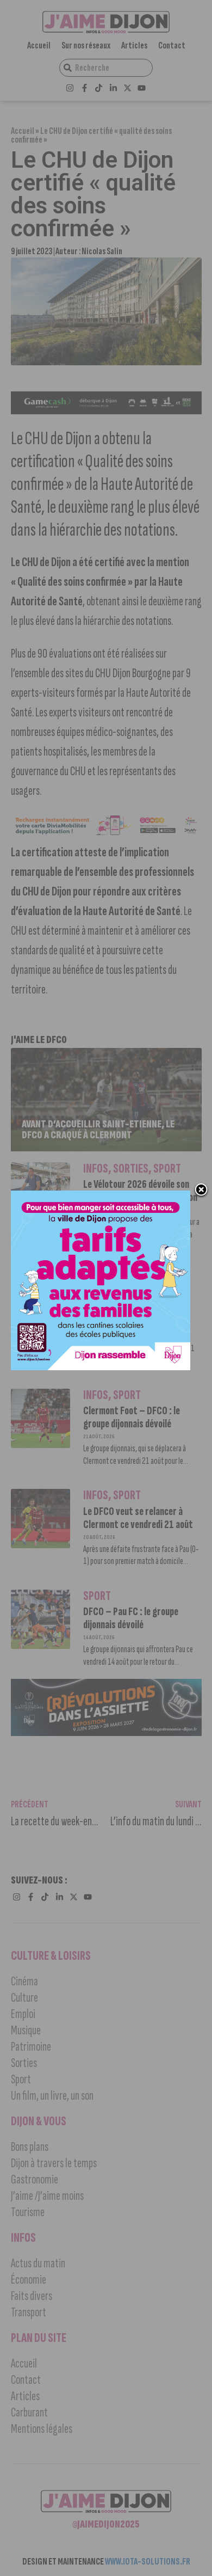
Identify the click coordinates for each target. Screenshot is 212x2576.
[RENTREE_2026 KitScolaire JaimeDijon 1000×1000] (101, 1367)
